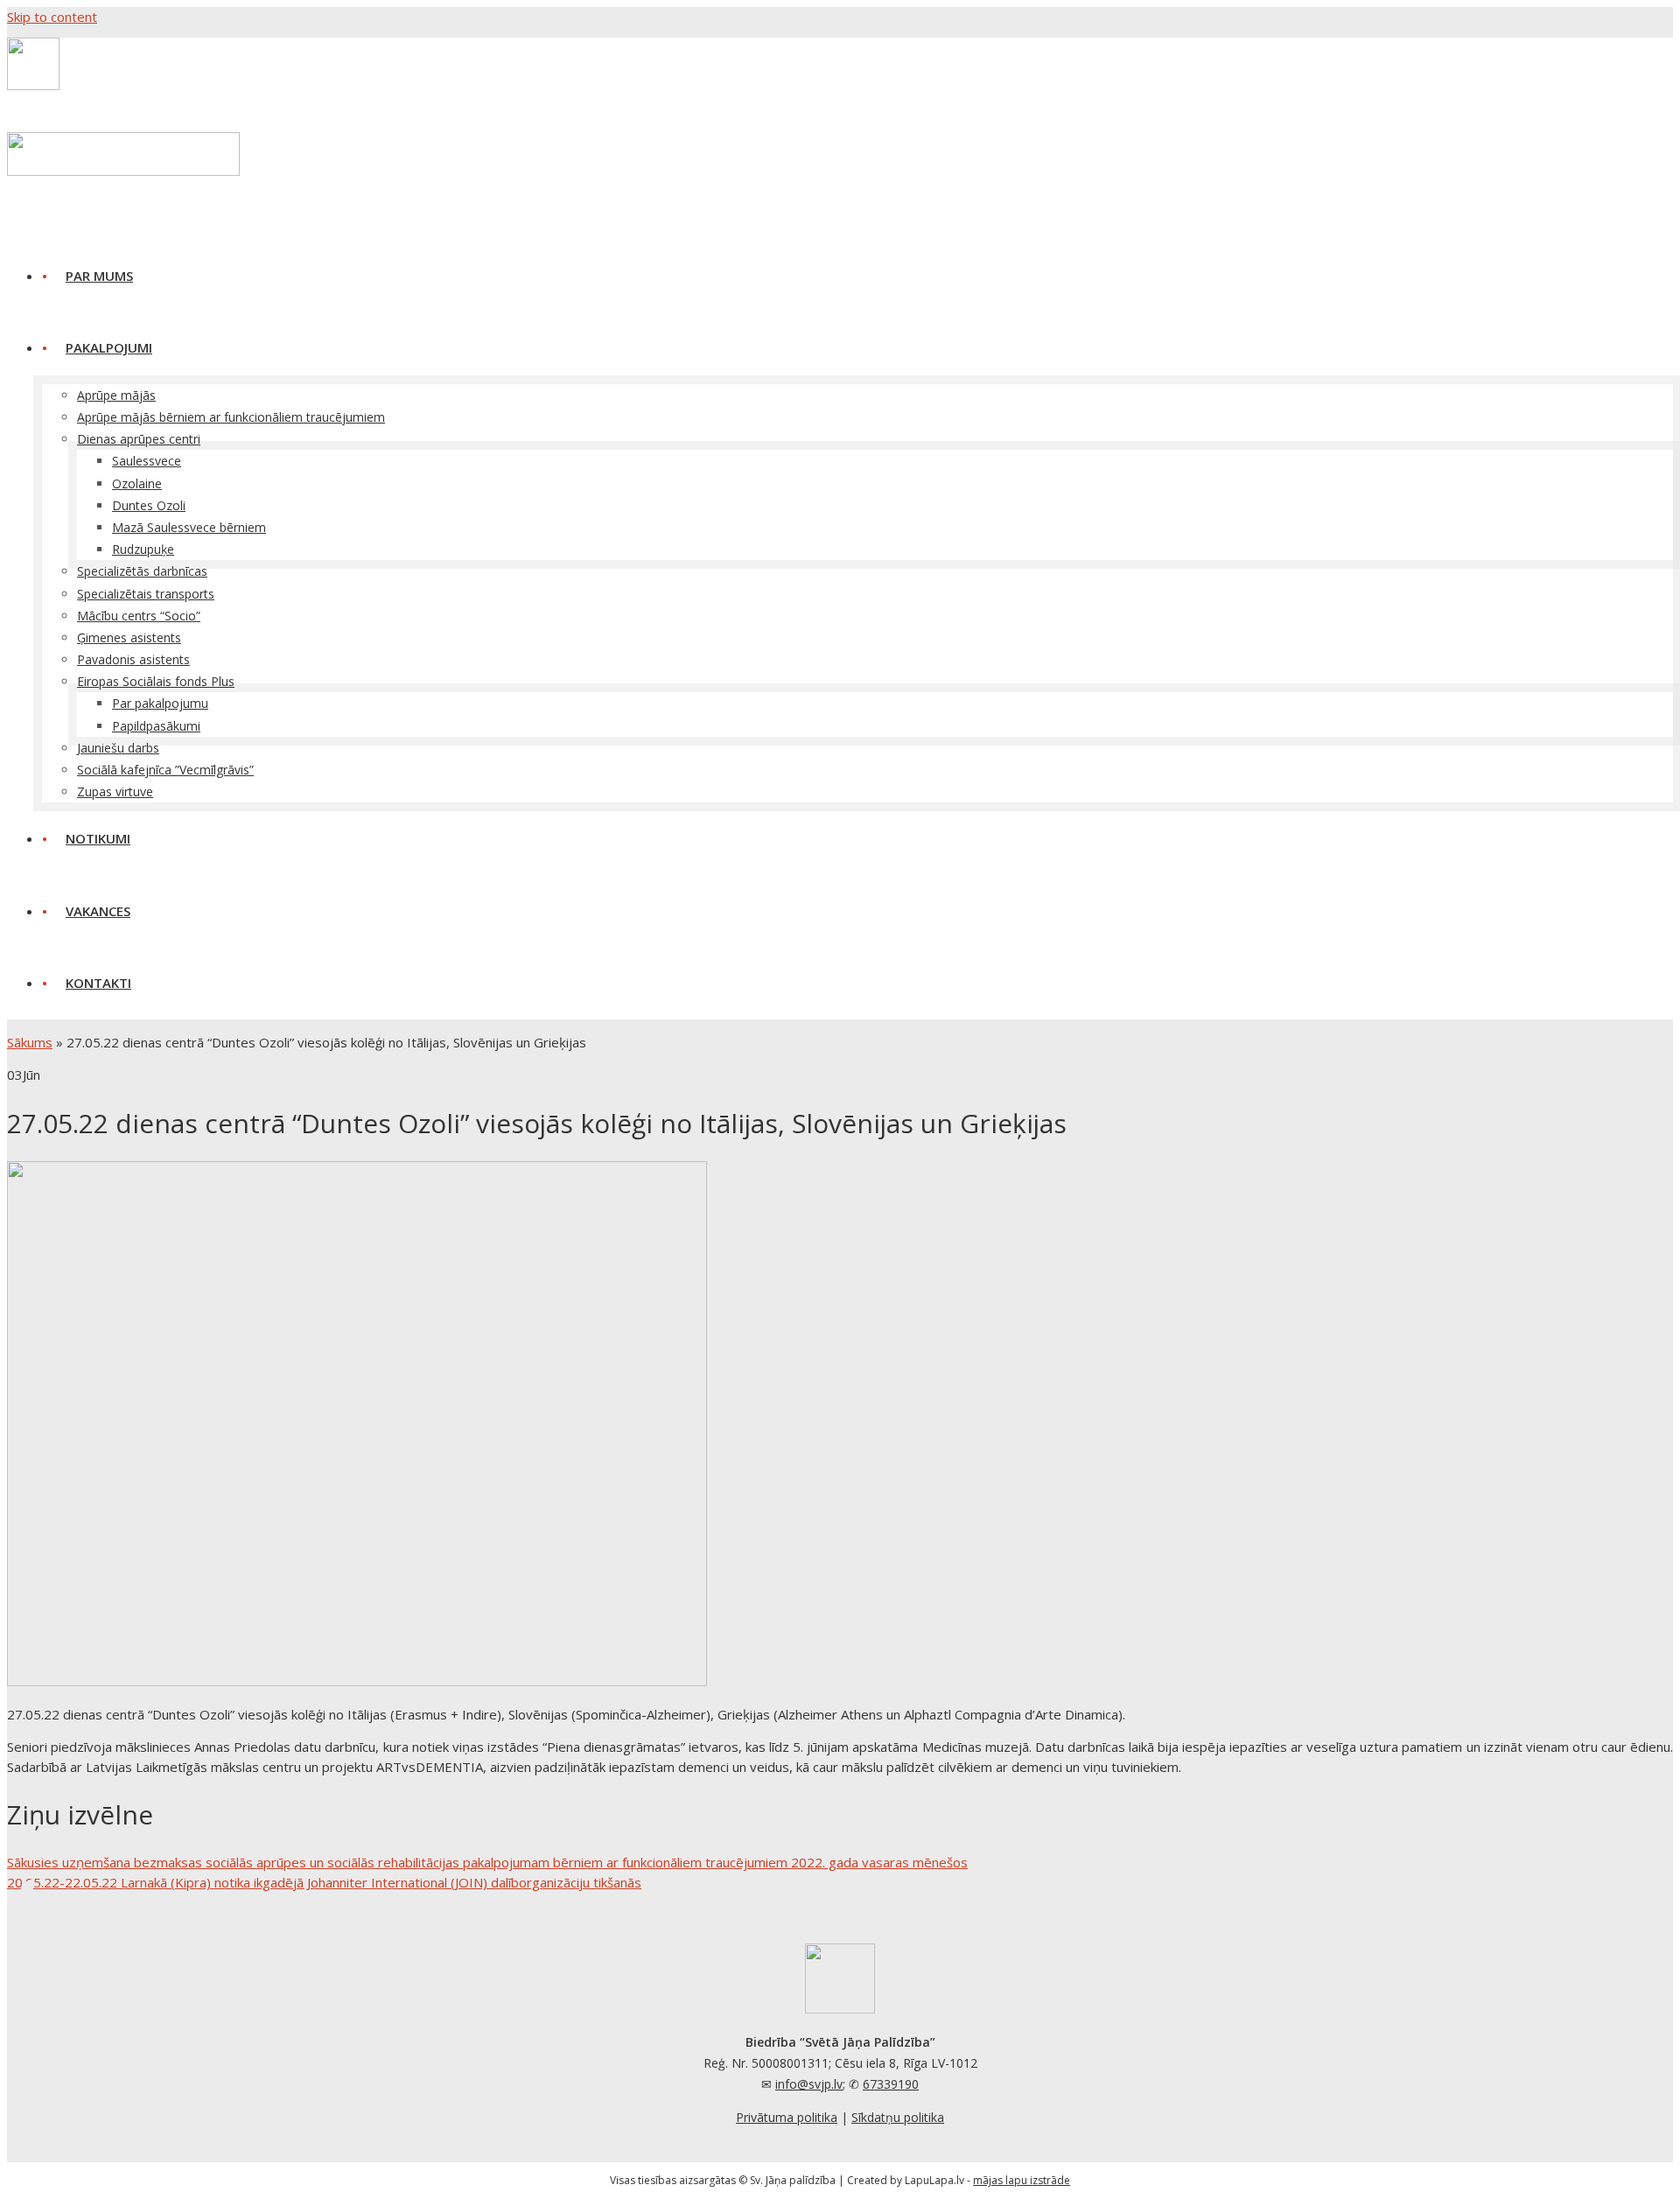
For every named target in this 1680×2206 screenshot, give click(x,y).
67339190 (891, 2084)
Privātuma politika (787, 2117)
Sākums (30, 1042)
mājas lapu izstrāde (1022, 2180)
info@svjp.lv (809, 2084)
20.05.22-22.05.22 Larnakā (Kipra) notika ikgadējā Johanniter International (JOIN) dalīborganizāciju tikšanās (324, 1882)
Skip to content (52, 17)
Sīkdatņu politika (898, 2117)
